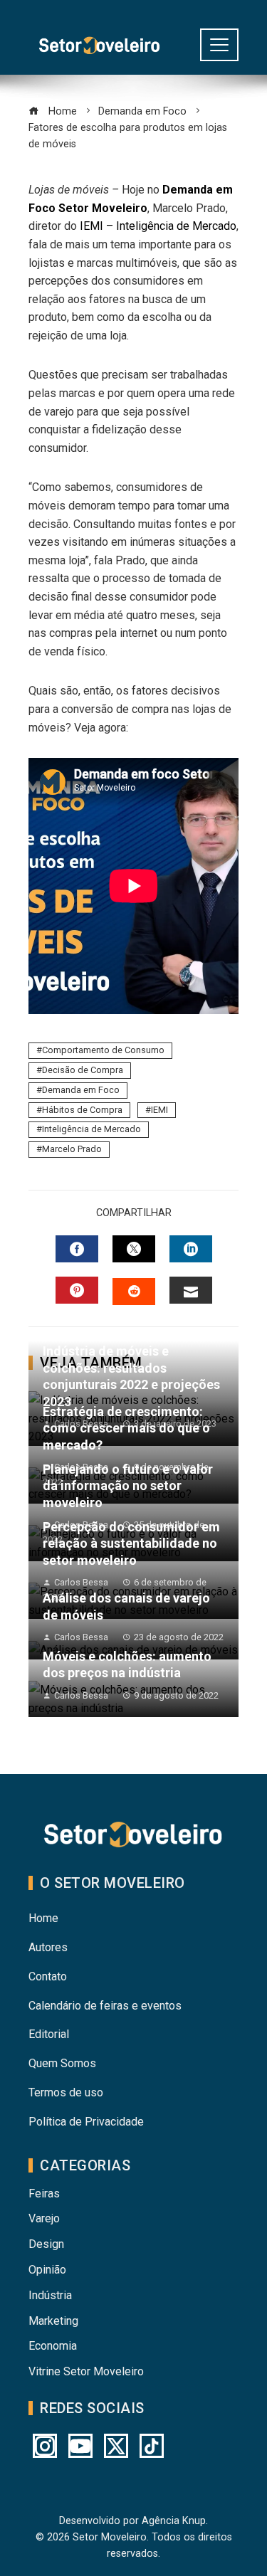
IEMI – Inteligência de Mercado (158, 226)
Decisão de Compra (83, 1070)
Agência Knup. (175, 2521)
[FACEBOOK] (77, 1249)
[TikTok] (152, 2446)
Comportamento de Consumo (103, 1050)
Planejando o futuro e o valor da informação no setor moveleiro (128, 1486)
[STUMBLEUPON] (134, 1292)
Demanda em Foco (81, 1090)
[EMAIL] (191, 1290)
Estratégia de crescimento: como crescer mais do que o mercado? (126, 1428)
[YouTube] (80, 2446)
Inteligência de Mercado (91, 1129)
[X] (116, 2446)
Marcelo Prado (72, 1149)
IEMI (159, 1110)
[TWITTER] (134, 1249)
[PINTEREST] (77, 1290)
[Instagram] (45, 2446)
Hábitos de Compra (82, 1110)
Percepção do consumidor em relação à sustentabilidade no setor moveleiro (131, 1543)
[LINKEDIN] (191, 1249)
